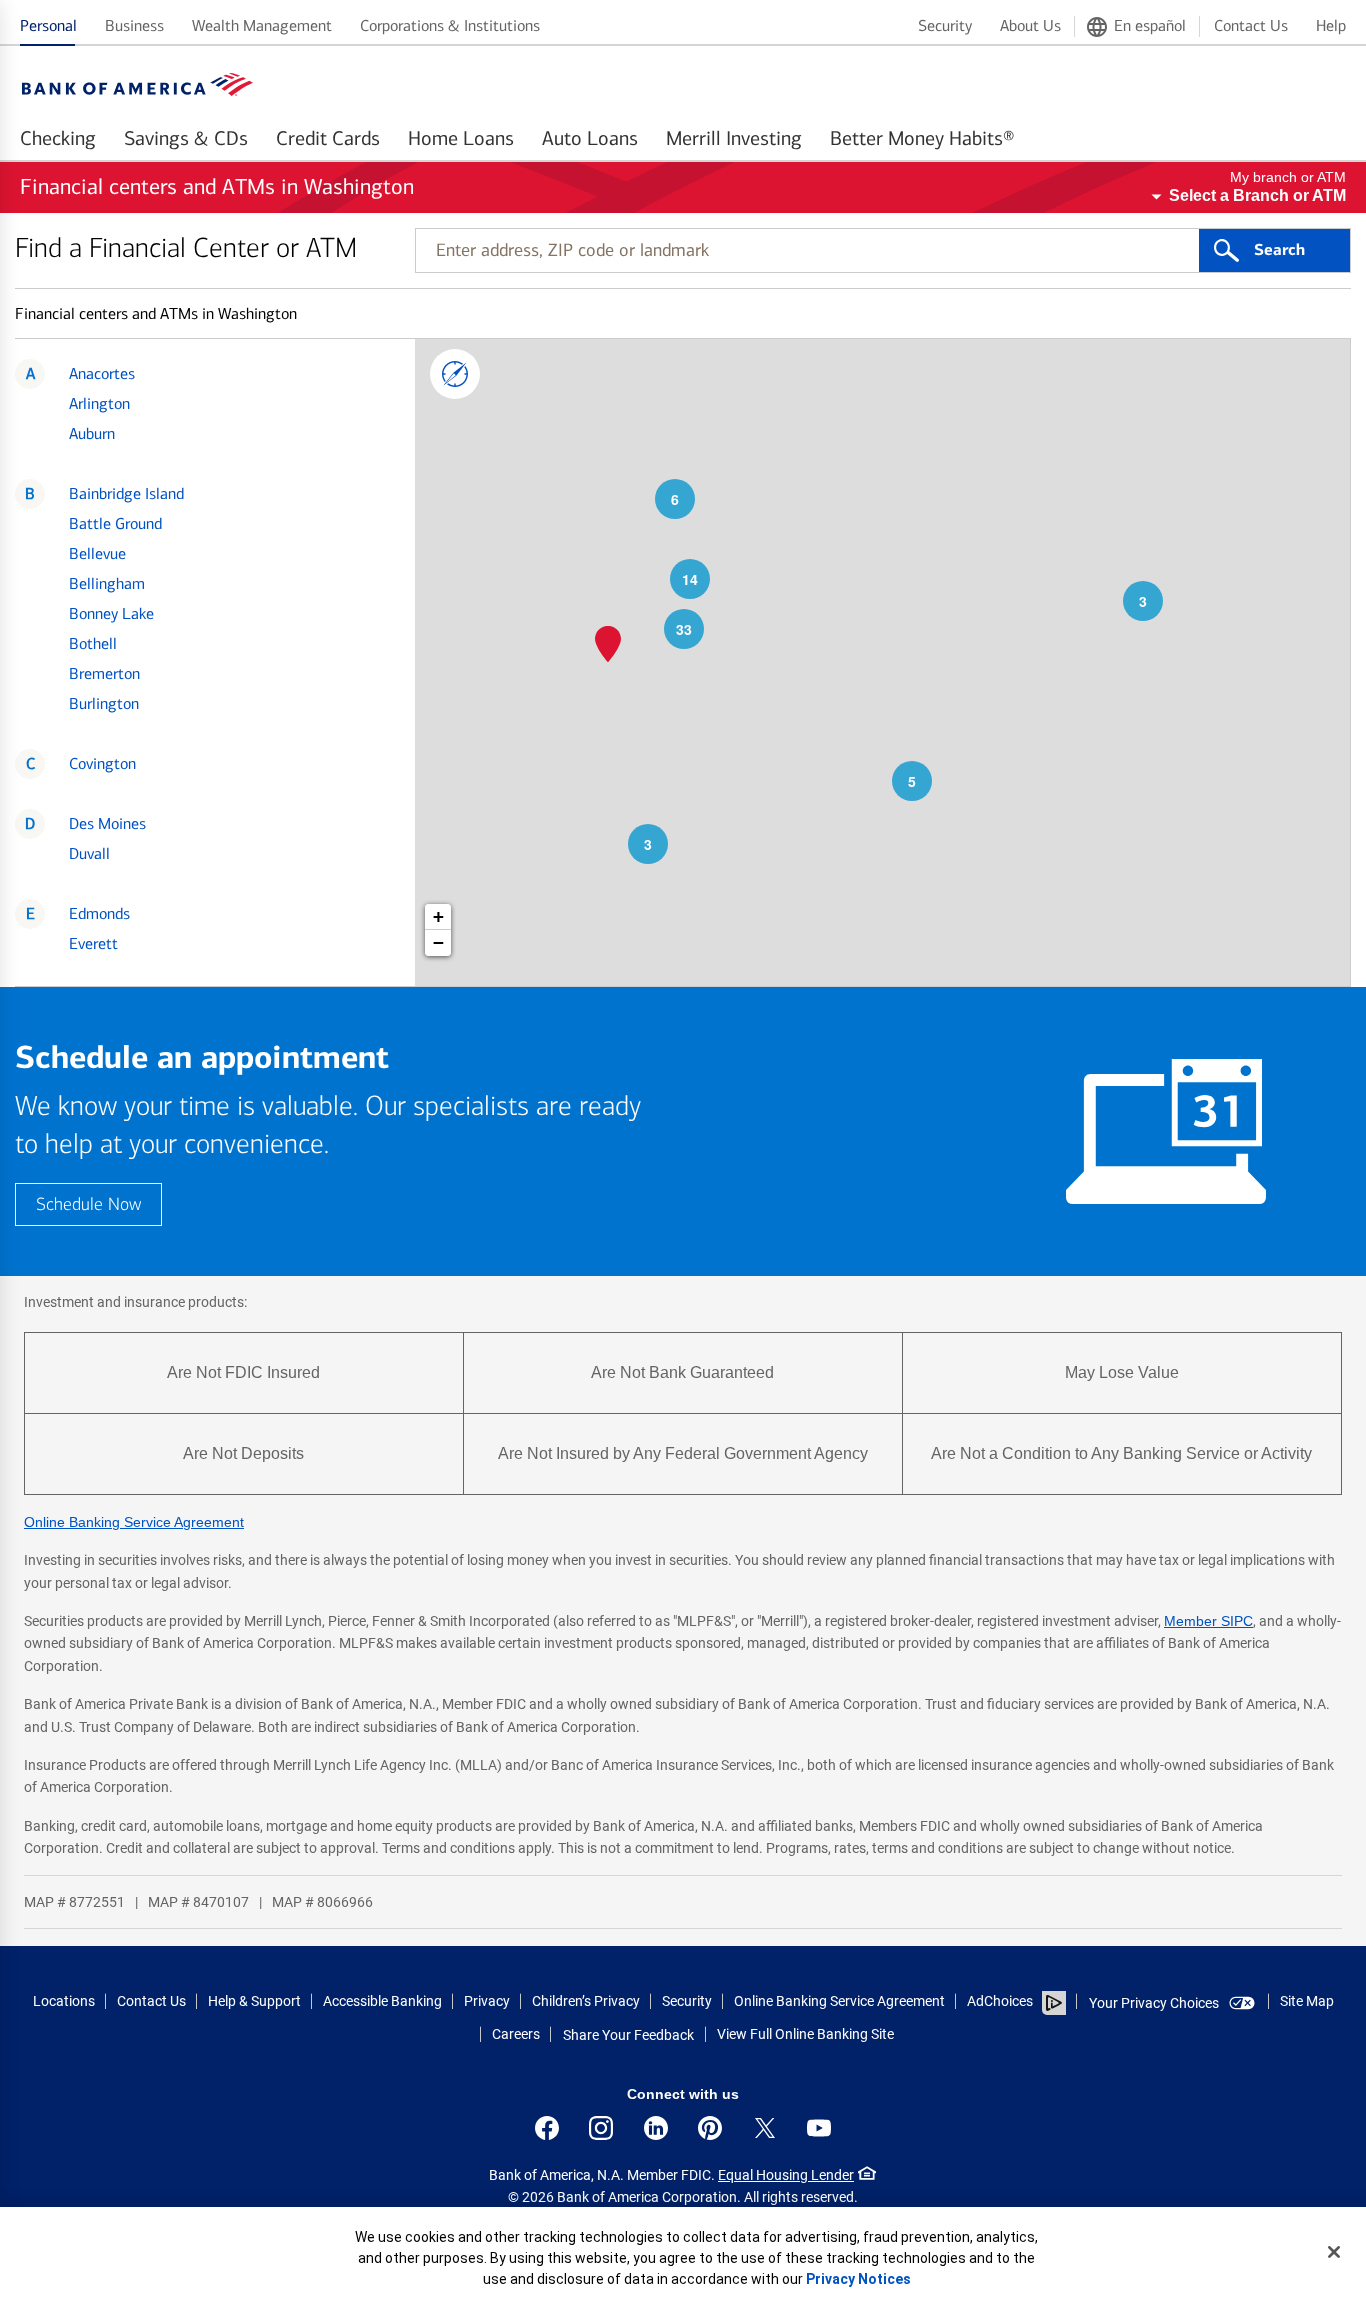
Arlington (99, 403)
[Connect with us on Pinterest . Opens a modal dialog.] (710, 2128)
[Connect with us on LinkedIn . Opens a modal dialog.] (656, 2128)
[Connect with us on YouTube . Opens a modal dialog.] (819, 2128)
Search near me (455, 374)
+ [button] (438, 916)
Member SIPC (1208, 1621)
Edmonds (99, 913)
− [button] (438, 942)
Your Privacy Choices (1154, 2003)
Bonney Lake (111, 613)
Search (1279, 250)
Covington (102, 763)
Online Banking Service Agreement (134, 1522)
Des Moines (107, 823)
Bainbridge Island (126, 493)
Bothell (93, 643)
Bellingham (107, 583)
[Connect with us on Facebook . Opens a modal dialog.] (547, 2128)
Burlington (104, 703)
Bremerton (104, 673)
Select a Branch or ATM (1257, 195)
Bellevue (97, 553)
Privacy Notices (858, 2279)
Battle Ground (115, 523)
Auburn (92, 433)
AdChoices (1000, 2001)
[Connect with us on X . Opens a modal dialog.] (765, 2128)
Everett (93, 943)
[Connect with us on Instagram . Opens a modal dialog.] (601, 2128)
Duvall (89, 853)
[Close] (1334, 2252)
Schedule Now (88, 1204)
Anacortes (102, 373)
